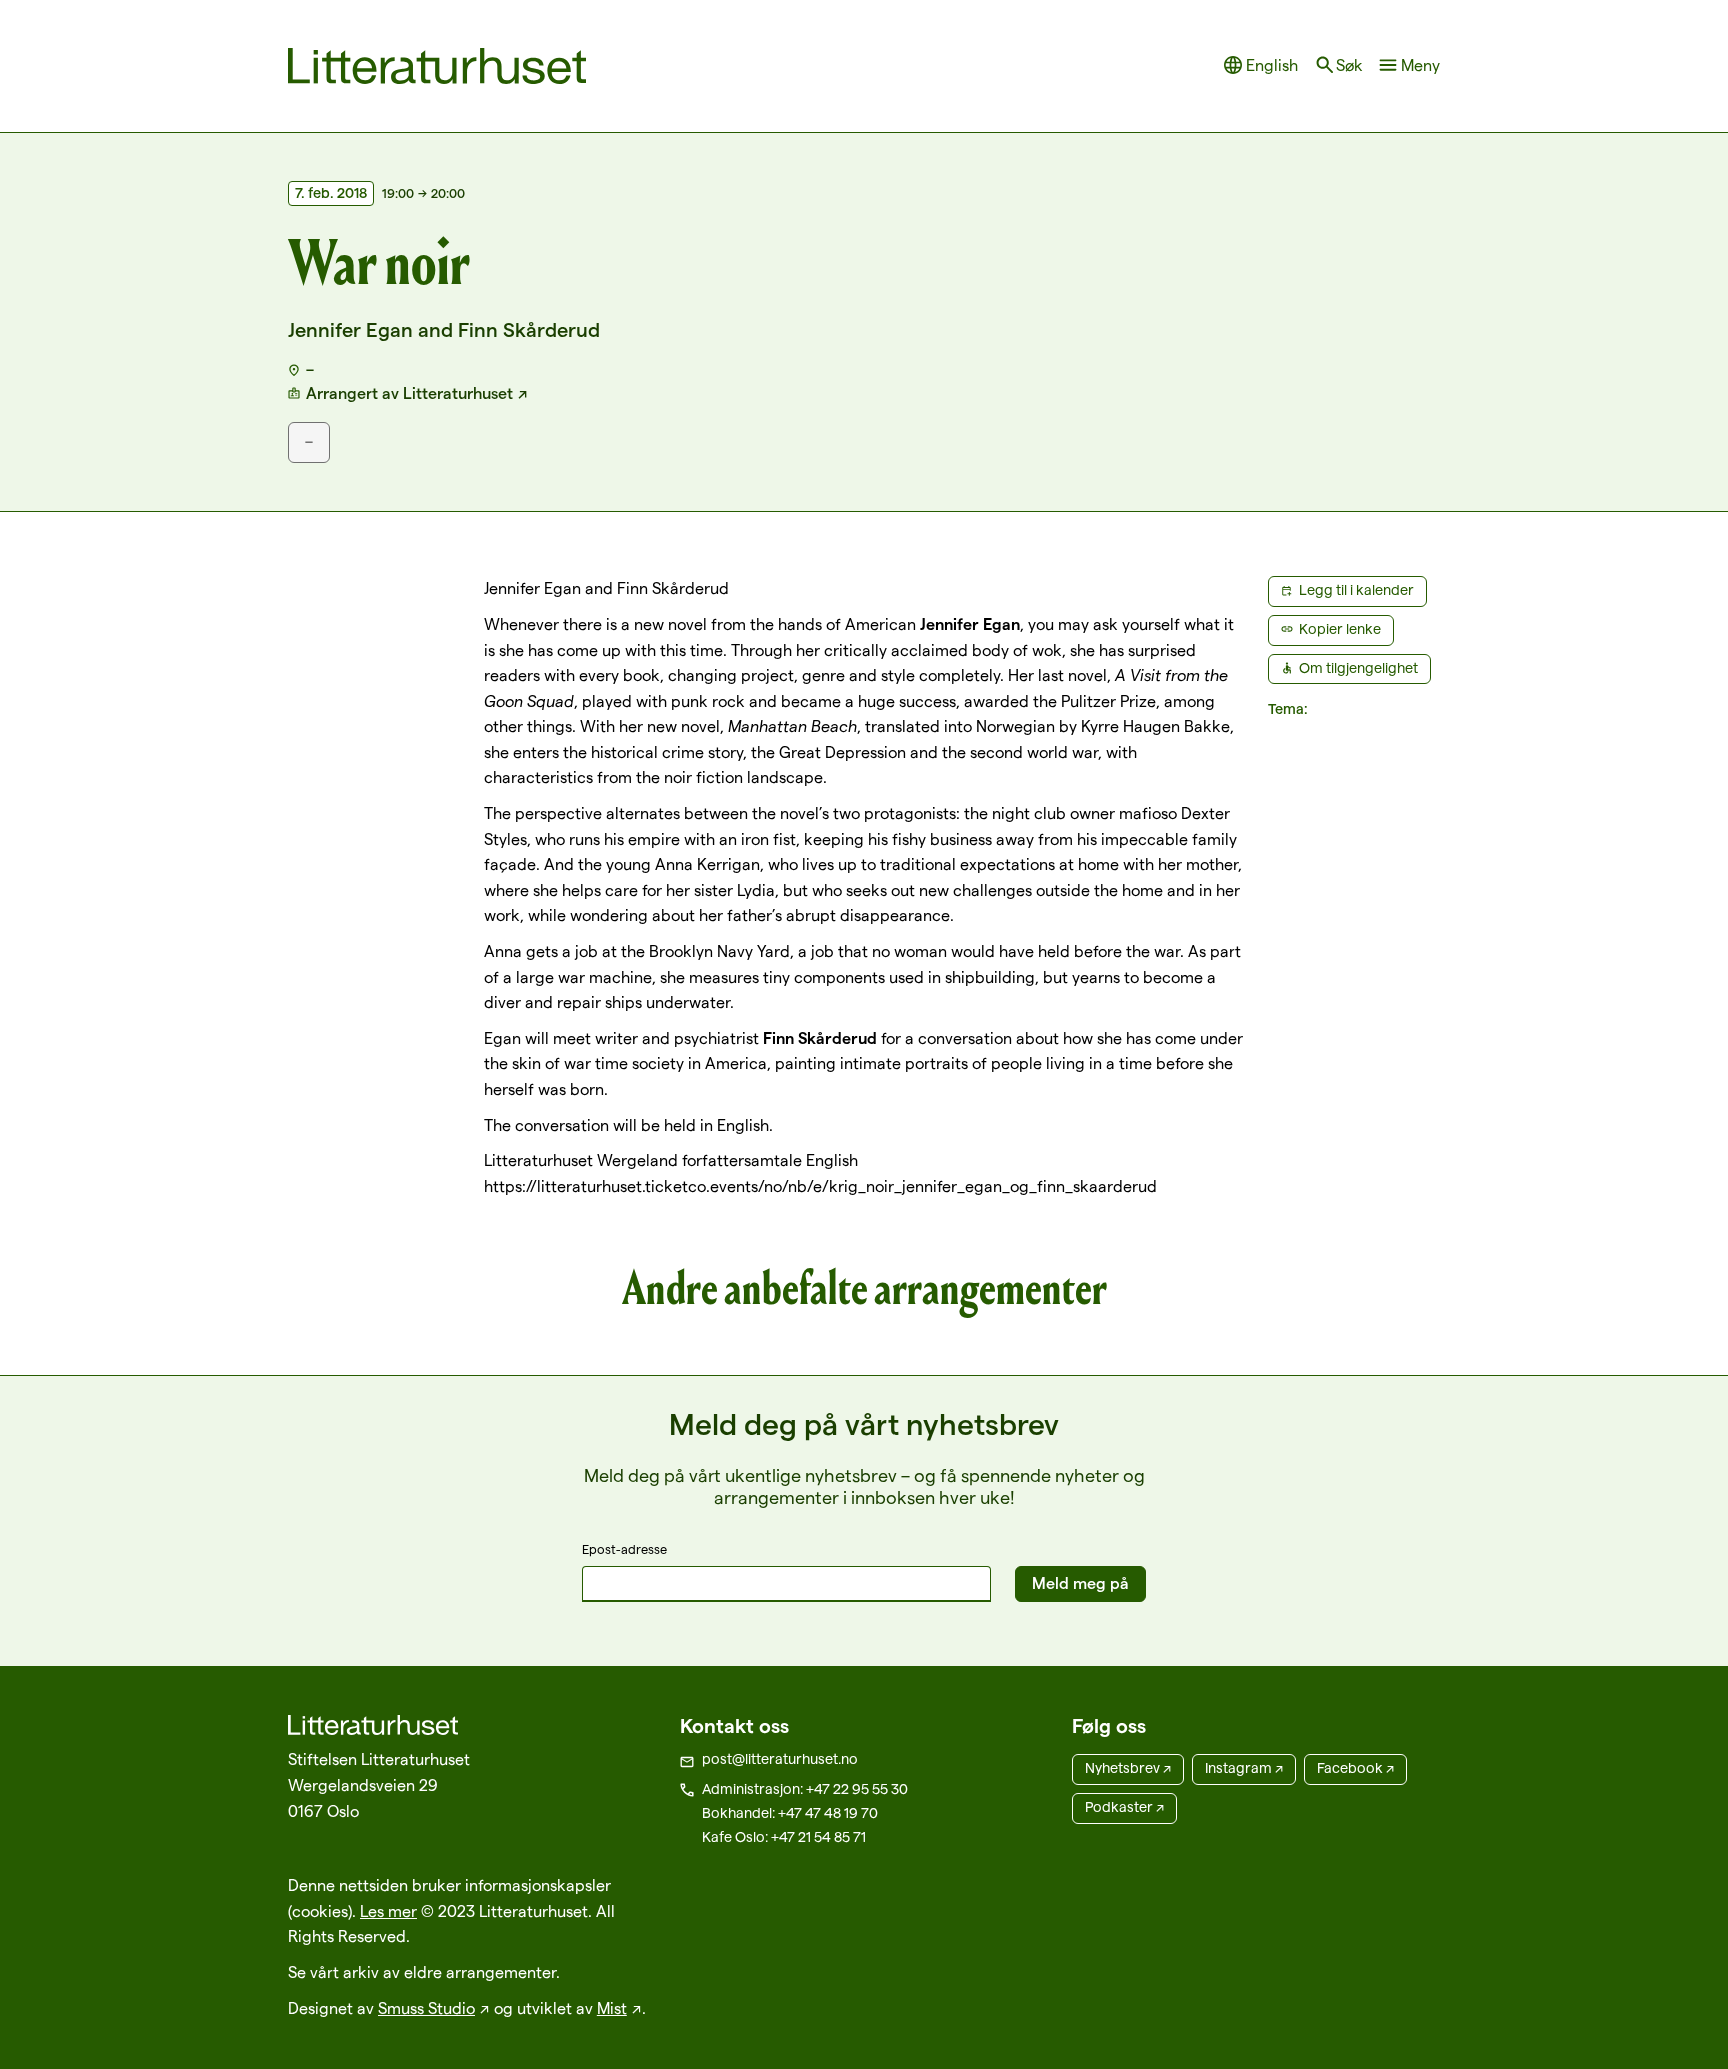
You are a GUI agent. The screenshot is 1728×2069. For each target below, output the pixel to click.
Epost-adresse (624, 1549)
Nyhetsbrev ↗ (1128, 1768)
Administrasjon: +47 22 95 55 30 (805, 1789)
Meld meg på (1080, 1583)
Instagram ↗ (1244, 1768)
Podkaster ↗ (1124, 1807)
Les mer (388, 1911)
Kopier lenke (1340, 629)
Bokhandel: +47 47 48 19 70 (790, 1813)
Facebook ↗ (1355, 1768)
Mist (612, 2008)
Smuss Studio (426, 2008)
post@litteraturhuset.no (780, 1759)
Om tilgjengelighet (1358, 668)
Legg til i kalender (1356, 590)
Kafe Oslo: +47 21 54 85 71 (784, 1837)
